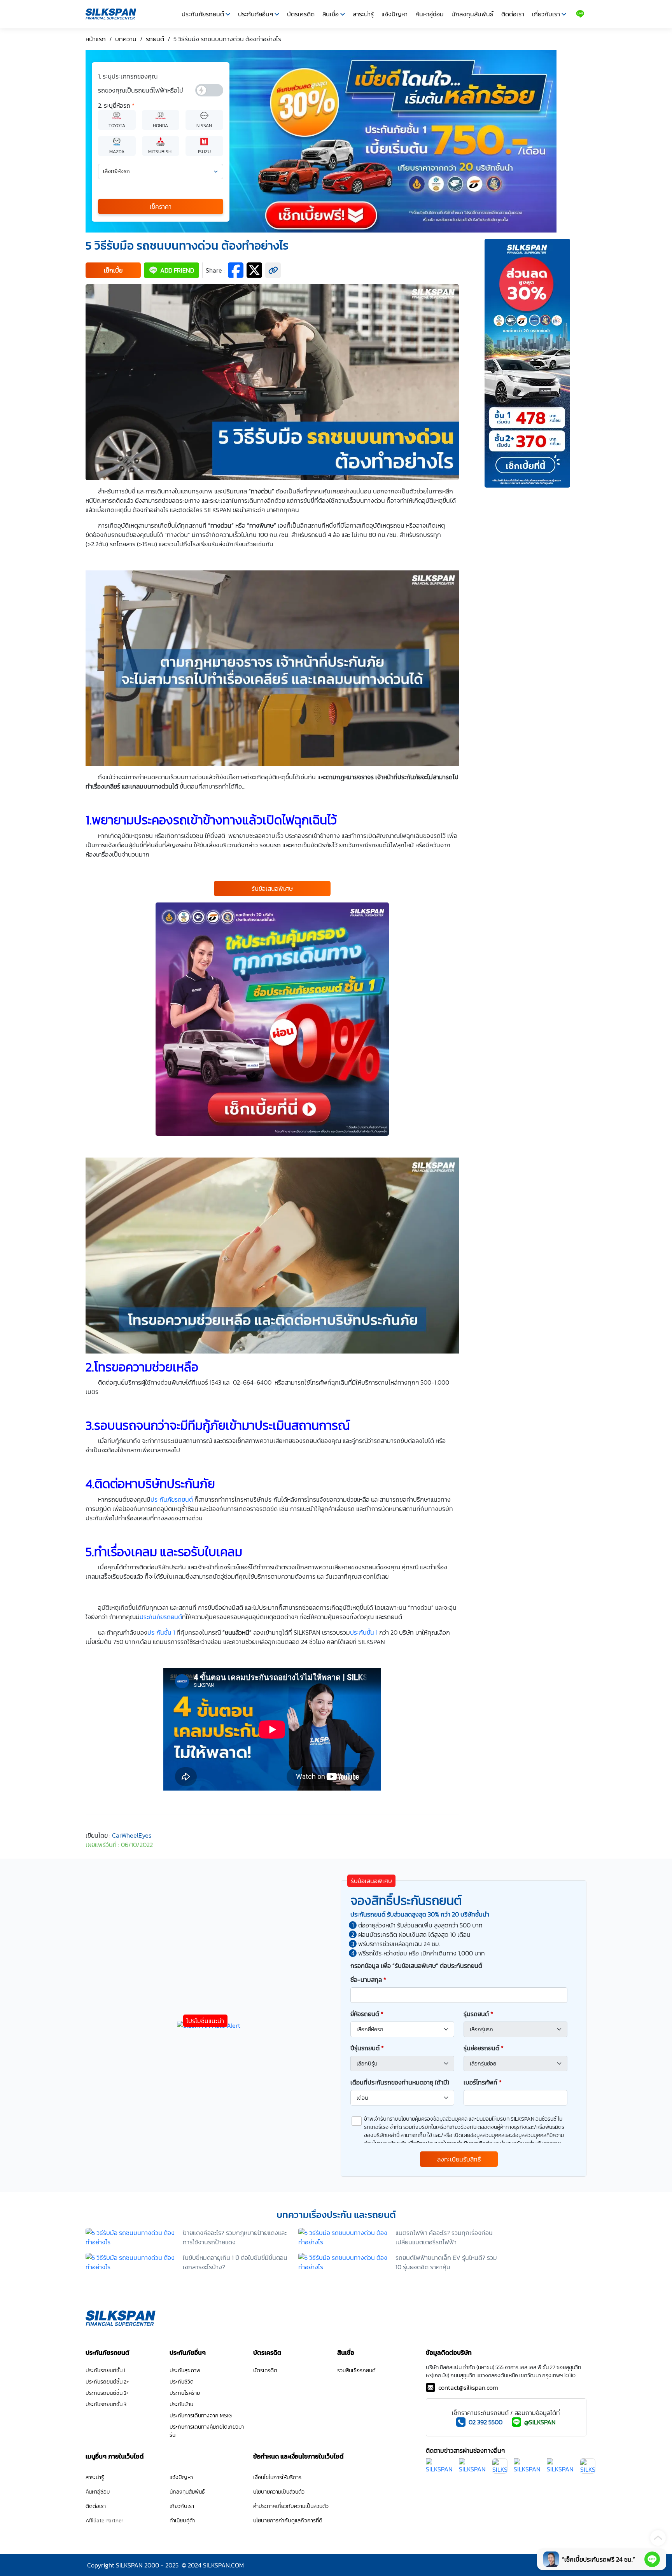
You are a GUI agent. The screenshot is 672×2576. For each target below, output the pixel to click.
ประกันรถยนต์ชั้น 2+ (107, 2382)
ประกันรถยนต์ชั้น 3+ (107, 2393)
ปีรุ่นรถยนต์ (367, 2048)
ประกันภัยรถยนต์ (203, 14)
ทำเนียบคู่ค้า (182, 2521)
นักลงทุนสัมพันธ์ (472, 14)
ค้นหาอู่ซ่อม (430, 14)
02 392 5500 (486, 2422)
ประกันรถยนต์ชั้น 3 (106, 2404)
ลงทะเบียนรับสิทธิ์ (459, 2159)
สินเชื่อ (331, 14)
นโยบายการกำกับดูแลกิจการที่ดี (288, 2521)
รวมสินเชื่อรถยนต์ (356, 2371)
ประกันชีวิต (182, 2382)
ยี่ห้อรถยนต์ (367, 2014)
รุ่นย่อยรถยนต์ (484, 2048)
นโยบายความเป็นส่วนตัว (279, 2492)
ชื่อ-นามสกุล (368, 1980)
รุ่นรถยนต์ (478, 2014)
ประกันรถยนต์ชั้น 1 (105, 2371)
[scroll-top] (658, 2538)
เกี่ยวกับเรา (546, 14)
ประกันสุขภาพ (185, 2371)
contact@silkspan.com (468, 2387)
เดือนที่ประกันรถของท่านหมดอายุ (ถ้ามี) (400, 2082)
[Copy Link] (273, 270)
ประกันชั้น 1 (161, 1632)
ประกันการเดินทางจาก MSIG (201, 2416)
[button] (113, 270)
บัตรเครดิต (301, 14)
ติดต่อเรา (513, 14)
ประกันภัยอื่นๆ (255, 14)
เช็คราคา (161, 206)
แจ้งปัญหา (395, 14)
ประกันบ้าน (181, 2404)
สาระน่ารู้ (363, 14)
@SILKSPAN (540, 2422)
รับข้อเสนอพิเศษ (272, 888)
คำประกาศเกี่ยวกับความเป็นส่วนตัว (291, 2506)
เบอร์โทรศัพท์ (483, 2082)
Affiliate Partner (104, 2521)
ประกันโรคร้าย (185, 2393)
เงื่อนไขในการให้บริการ (277, 2477)
